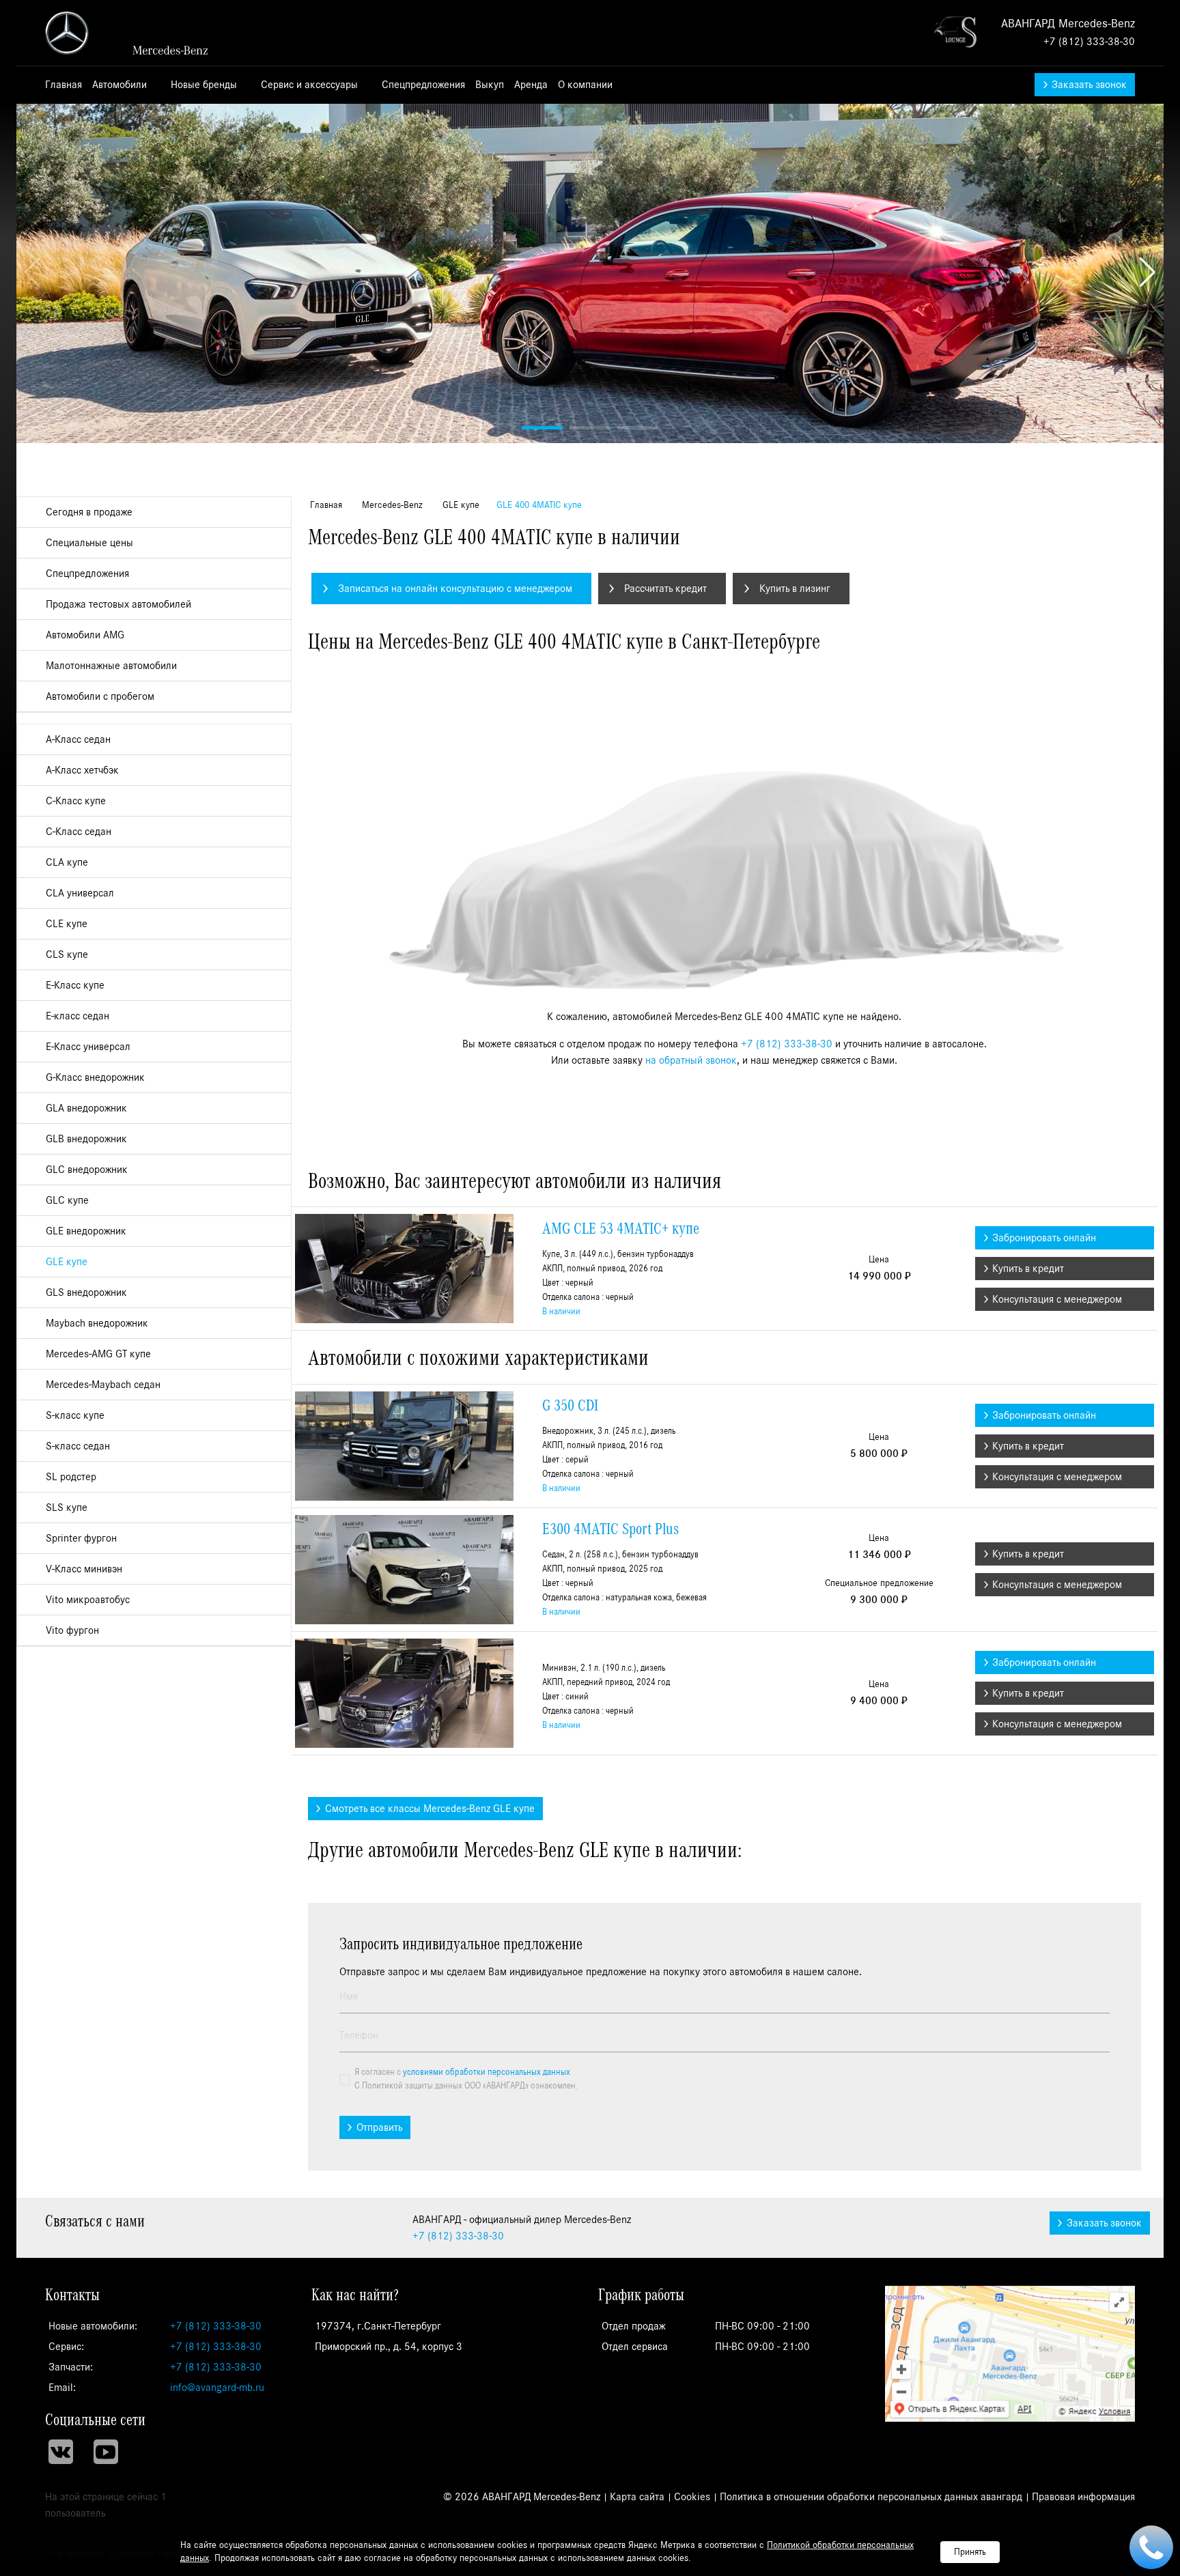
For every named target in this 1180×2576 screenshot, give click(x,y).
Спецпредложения (423, 85)
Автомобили (121, 85)
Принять (970, 2552)
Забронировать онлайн (1044, 1238)
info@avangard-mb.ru (217, 2388)
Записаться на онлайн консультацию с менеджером (455, 589)
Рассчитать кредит (665, 589)
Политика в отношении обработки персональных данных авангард (871, 2497)
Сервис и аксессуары (311, 85)
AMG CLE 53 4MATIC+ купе (621, 1229)
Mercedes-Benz (391, 505)
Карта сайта (637, 2497)
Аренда (531, 85)
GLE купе (460, 505)
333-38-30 (458, 2236)
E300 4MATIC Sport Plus (610, 1529)
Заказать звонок (1089, 85)
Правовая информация (1083, 2497)
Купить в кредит (1028, 1269)
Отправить (379, 2127)
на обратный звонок (691, 1060)
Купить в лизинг (795, 589)
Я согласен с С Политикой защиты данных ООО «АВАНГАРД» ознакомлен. (466, 2079)
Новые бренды (205, 85)
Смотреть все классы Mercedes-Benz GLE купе (430, 1809)
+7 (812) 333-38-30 (1089, 42)
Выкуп (490, 85)
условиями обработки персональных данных (487, 2072)
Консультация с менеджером (1057, 1299)
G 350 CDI (570, 1406)
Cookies (692, 2497)
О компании (587, 85)
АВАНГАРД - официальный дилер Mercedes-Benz (135, 33)
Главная (64, 85)
